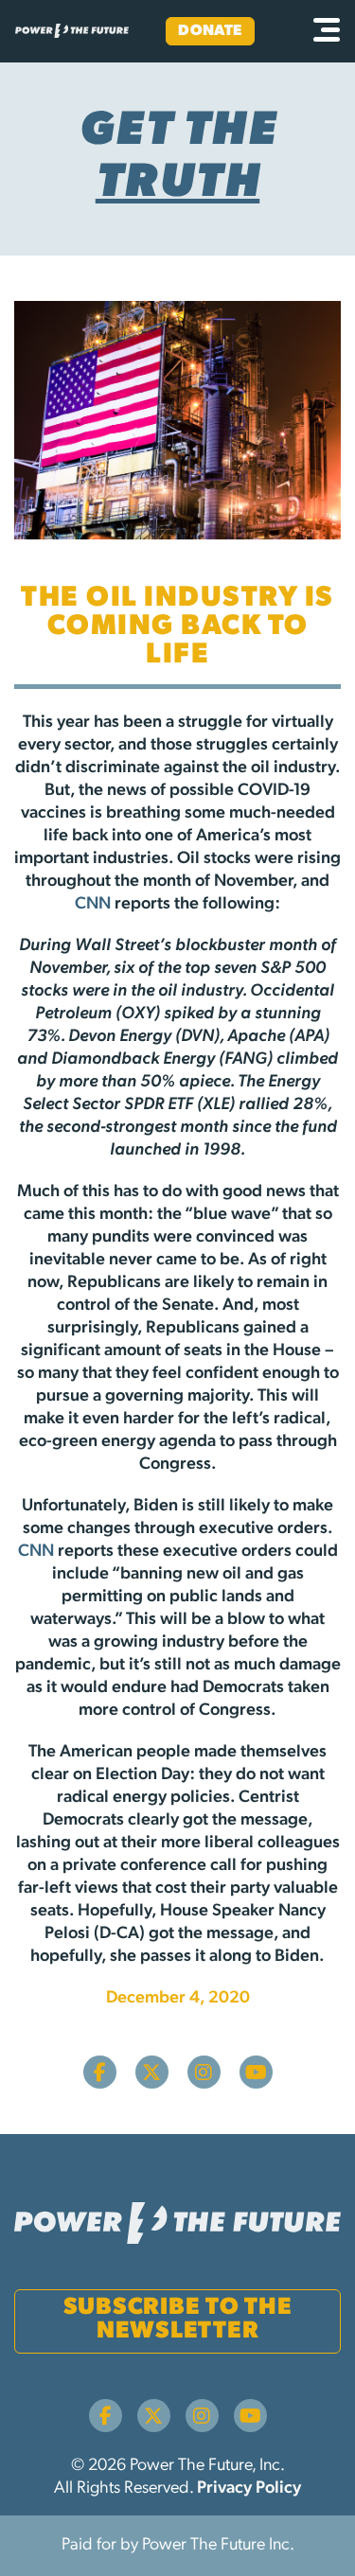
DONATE (210, 31)
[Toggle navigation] (327, 31)
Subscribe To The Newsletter (178, 2320)
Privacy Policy (249, 2489)
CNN (93, 905)
